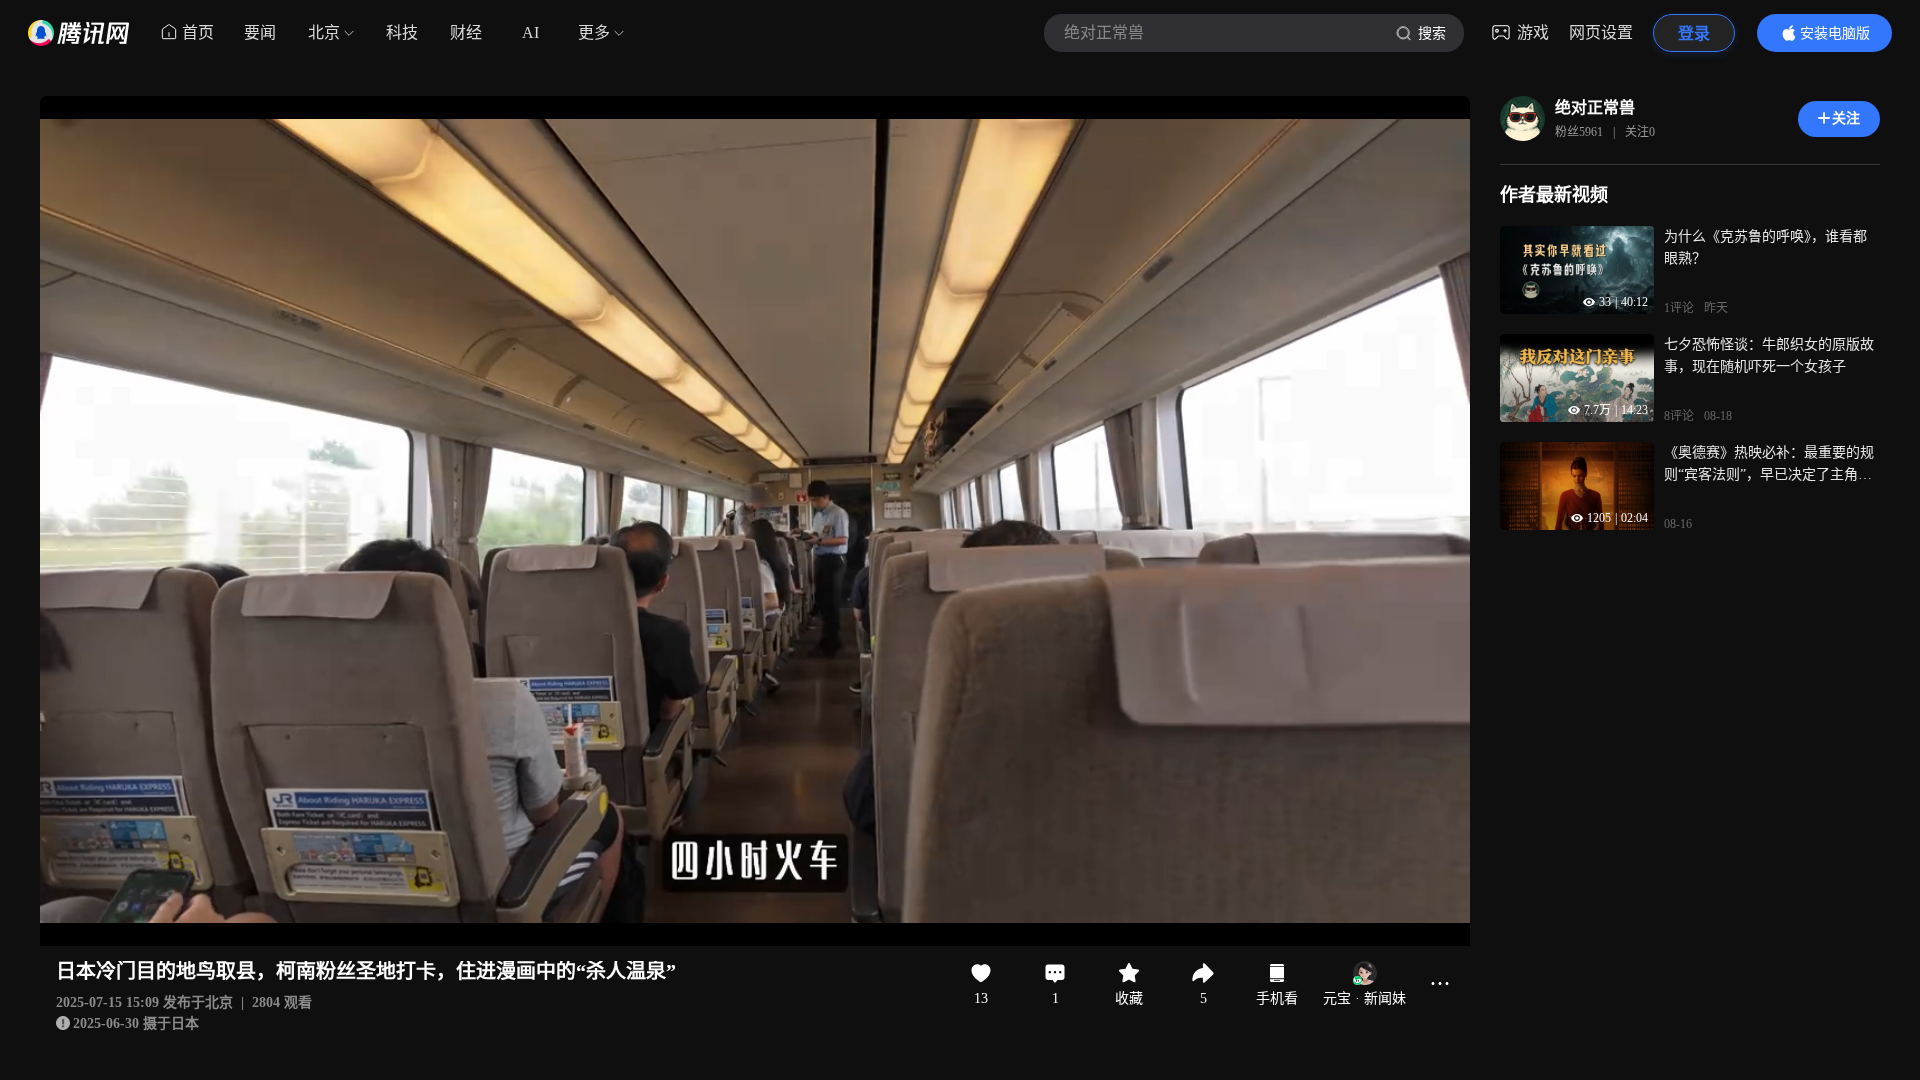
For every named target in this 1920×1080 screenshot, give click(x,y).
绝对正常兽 (1595, 107)
